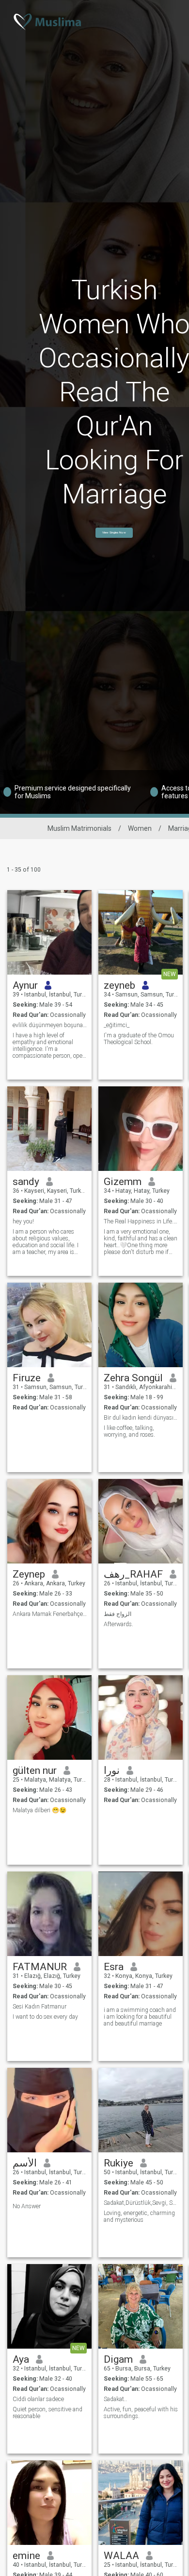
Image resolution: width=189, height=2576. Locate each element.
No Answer (27, 2206)
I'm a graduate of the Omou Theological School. (139, 1039)
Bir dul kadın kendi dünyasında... (141, 1418)
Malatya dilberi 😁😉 (39, 1810)
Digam (118, 2359)
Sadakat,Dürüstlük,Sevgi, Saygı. (141, 2203)
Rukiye (118, 2163)
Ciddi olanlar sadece (38, 2399)
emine (26, 2556)
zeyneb (119, 985)
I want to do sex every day (45, 2017)
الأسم (25, 2163)
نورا (112, 1770)
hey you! (23, 1221)
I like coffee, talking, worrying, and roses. (129, 1431)
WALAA (121, 2556)
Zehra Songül (133, 1378)
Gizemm (123, 1182)
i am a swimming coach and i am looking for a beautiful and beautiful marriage (140, 2017)
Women (140, 828)
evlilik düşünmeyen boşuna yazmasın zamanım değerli (50, 1025)
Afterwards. (118, 1624)
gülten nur (35, 1770)
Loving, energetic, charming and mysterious (139, 2216)
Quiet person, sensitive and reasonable (47, 2413)
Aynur (25, 985)
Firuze (27, 1378)
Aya (21, 2359)
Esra (114, 1967)
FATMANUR (40, 1967)
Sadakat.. (115, 2399)
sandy (26, 1182)
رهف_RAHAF (133, 1574)
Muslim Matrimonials (79, 828)
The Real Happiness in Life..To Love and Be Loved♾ (141, 1221)
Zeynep (29, 1574)
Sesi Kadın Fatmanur (39, 2007)
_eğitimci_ (117, 1025)
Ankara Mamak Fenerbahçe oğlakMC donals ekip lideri (50, 1614)
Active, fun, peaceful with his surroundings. (141, 2413)
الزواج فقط (118, 1614)
